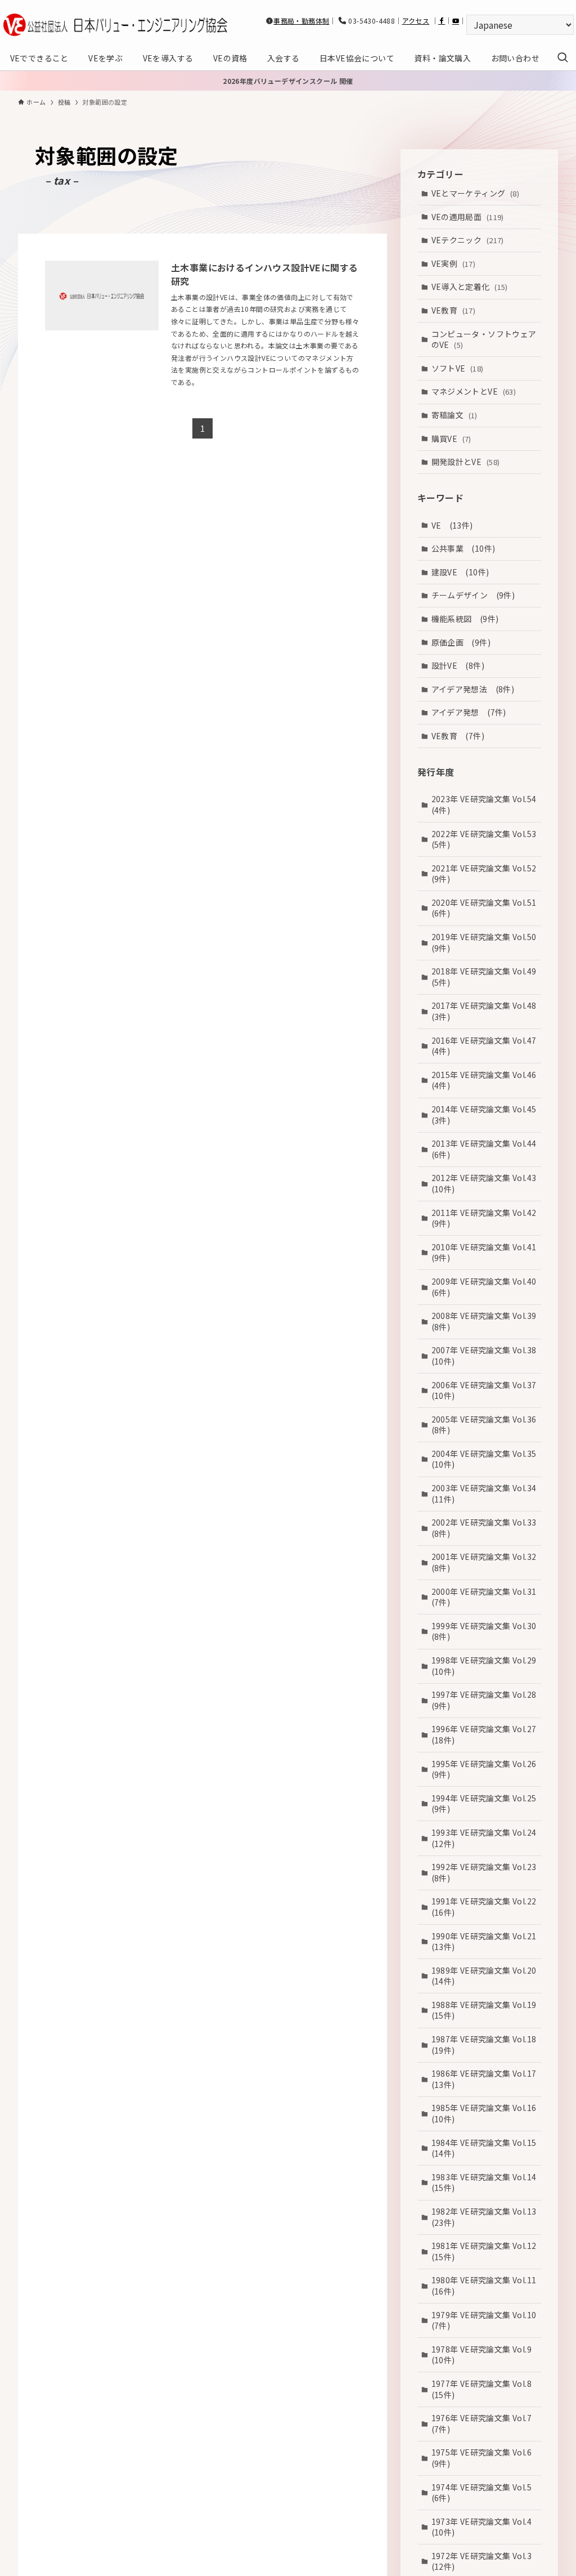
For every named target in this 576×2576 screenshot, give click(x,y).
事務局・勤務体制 (301, 21)
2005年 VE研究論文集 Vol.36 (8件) (486, 1425)
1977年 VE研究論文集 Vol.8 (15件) (486, 2389)
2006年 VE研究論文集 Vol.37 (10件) (486, 1390)
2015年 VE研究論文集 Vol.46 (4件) (486, 1080)
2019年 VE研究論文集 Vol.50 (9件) (486, 942)
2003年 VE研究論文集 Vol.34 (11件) (486, 1493)
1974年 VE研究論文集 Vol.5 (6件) (486, 2493)
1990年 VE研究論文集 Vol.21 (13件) (486, 1942)
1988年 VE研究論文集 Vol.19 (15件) (486, 2010)
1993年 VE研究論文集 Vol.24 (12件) (486, 1838)
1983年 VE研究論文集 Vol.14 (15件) (486, 2183)
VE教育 (454, 310)
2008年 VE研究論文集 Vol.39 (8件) (486, 1321)
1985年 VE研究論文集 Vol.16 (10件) (486, 2113)
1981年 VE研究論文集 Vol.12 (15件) (486, 2251)
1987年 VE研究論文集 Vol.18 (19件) (486, 2045)
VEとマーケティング (476, 193)
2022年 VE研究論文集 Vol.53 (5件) (486, 839)
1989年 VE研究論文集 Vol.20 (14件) (486, 1976)
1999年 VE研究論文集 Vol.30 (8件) (486, 1631)
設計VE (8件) (458, 665)
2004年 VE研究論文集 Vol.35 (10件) (486, 1459)
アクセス (416, 21)
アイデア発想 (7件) (469, 712)
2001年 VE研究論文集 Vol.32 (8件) (486, 1562)
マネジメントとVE (474, 391)
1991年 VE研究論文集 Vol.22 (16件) (486, 1907)
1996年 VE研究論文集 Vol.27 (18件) (486, 1734)
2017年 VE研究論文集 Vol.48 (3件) (486, 1011)
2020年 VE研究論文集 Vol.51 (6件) (486, 908)
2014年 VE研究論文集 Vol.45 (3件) (486, 1115)
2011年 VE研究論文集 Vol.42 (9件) (486, 1218)
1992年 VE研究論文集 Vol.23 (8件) (486, 1872)
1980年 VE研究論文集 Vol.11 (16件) (486, 2286)
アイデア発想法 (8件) (473, 689)
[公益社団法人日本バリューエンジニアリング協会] (115, 25)
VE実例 (454, 263)
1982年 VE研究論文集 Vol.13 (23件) (486, 2217)
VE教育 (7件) (458, 736)
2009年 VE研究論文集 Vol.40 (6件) (486, 1287)
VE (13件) (452, 525)
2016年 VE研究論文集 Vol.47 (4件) (486, 1046)
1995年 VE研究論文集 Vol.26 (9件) (486, 1769)
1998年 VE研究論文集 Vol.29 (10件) (486, 1666)
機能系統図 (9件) (465, 619)
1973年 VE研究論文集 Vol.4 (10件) (486, 2527)
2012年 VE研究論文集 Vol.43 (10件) (486, 1183)
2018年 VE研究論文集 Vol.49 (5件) (486, 977)
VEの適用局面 (468, 217)
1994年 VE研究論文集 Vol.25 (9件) (486, 1804)
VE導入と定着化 (470, 287)
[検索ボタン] (562, 58)
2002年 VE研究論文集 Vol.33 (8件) (486, 1528)
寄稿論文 (454, 415)
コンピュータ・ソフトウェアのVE (484, 339)
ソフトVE (458, 368)
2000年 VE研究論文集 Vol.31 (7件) (486, 1597)
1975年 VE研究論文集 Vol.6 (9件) (486, 2458)
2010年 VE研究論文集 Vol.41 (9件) (486, 1253)
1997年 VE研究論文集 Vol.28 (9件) (486, 1700)
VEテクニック (468, 240)
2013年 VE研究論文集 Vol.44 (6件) (486, 1149)
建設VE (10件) (460, 572)
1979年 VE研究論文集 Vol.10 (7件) (486, 2320)
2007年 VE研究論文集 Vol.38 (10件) (486, 1356)
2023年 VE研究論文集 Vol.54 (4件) (486, 804)
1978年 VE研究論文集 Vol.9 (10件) (486, 2355)
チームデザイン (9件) (473, 595)
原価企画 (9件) (461, 642)
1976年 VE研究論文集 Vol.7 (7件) (486, 2423)
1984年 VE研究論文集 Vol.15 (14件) (486, 2148)
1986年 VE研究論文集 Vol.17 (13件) (486, 2079)
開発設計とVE (466, 462)
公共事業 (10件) (463, 548)
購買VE (451, 439)
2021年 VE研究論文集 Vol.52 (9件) (486, 874)
